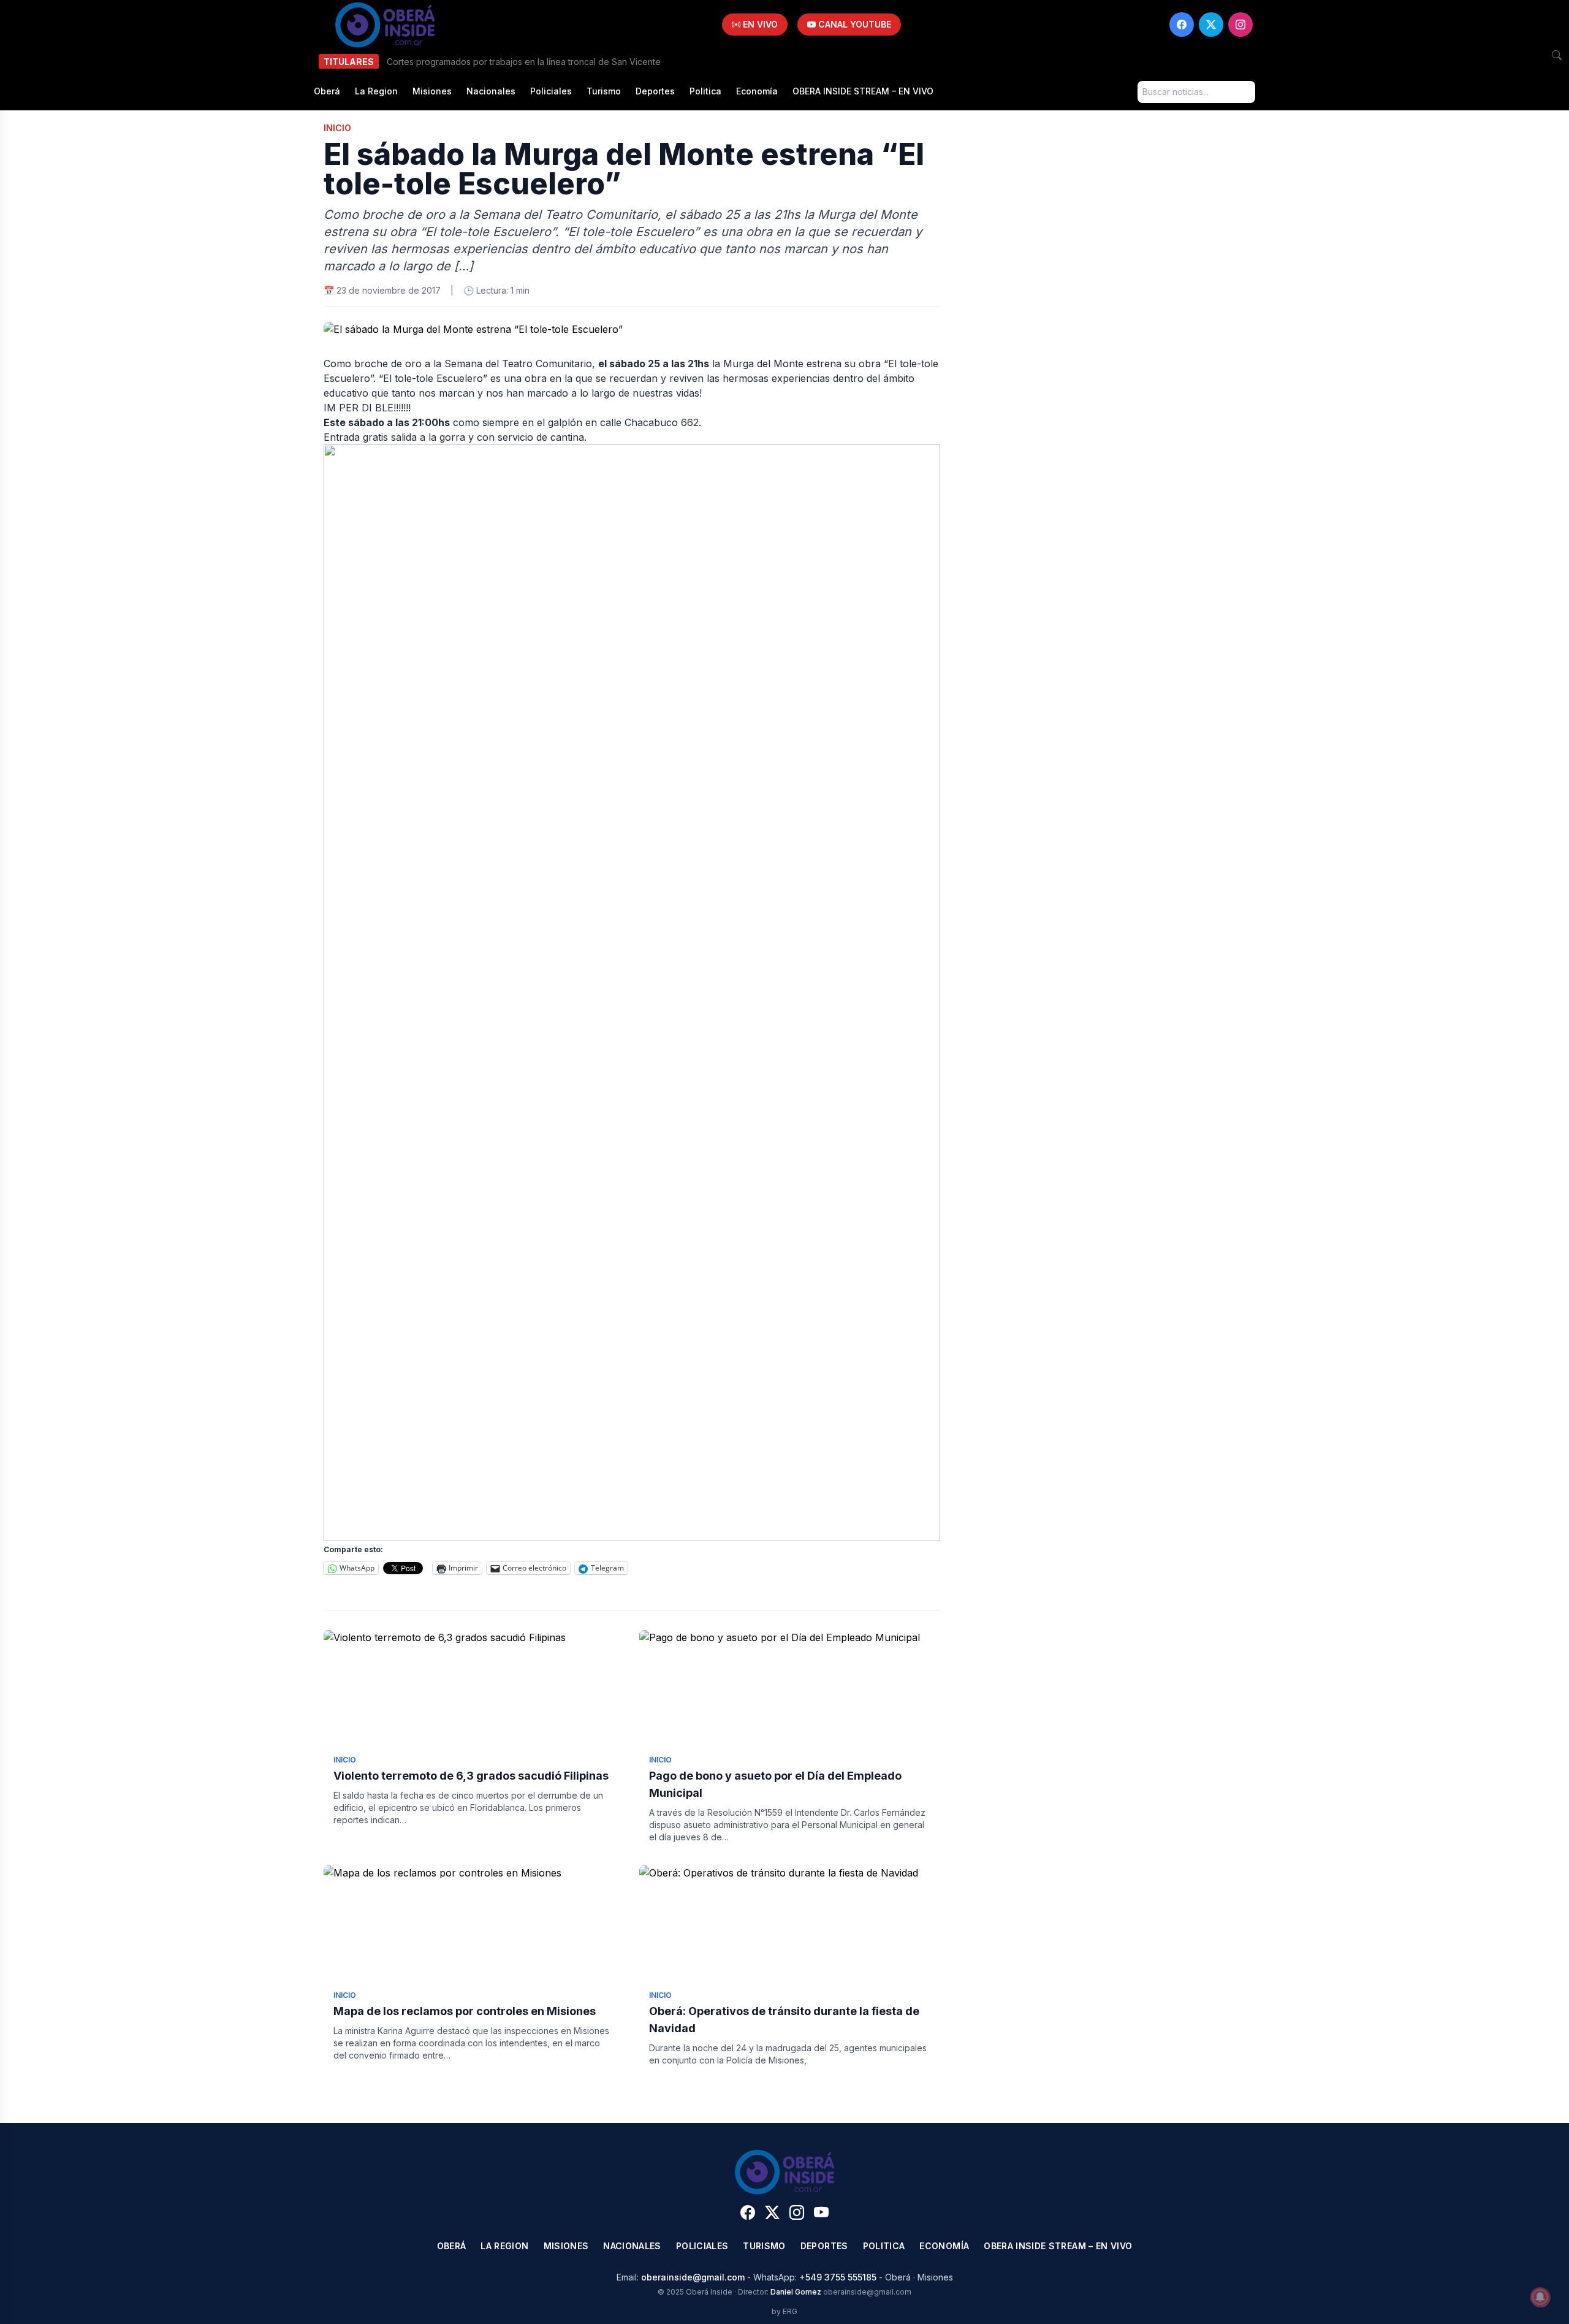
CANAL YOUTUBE (853, 24)
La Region (376, 91)
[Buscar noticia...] (1557, 55)
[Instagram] (1240, 25)
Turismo (604, 91)
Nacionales (491, 91)
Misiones (432, 91)
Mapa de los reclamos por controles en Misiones (466, 2011)
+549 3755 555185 (838, 2277)
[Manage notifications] (1540, 2297)
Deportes (655, 91)
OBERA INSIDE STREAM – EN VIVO (863, 91)
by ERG (784, 2311)
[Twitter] (1211, 25)
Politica (705, 91)
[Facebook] (1182, 25)
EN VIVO (759, 24)
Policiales (551, 91)
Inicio (337, 128)
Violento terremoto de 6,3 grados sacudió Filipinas (471, 1776)
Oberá (327, 91)
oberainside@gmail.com (693, 2277)
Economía (757, 91)
